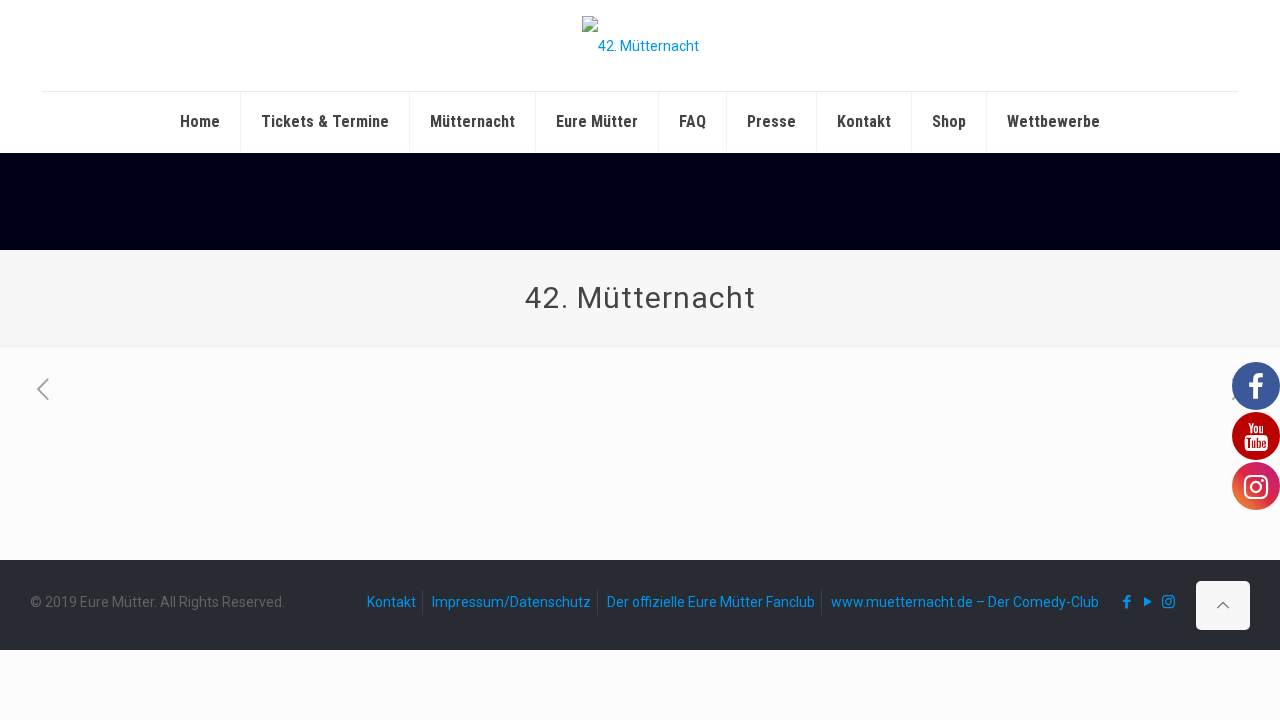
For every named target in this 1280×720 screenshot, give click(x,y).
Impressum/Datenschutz (511, 602)
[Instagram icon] (1168, 602)
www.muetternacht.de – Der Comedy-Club (965, 602)
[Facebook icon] (1126, 602)
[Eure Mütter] (640, 45)
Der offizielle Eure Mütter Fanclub (711, 602)
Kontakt (391, 602)
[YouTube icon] (1147, 602)
